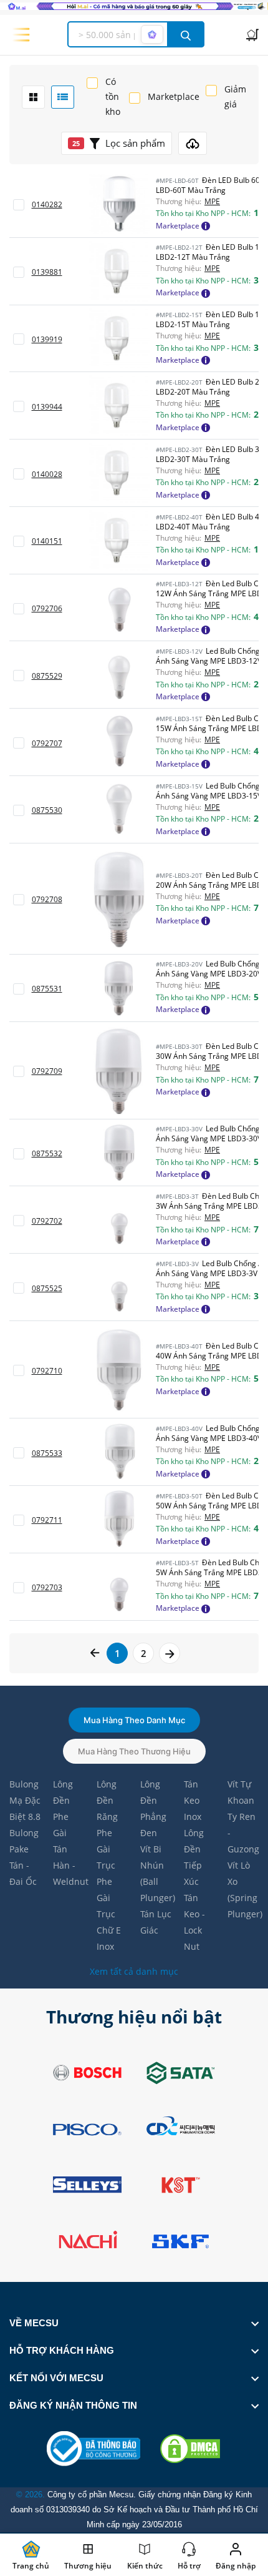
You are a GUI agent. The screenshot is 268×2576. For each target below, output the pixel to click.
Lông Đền (63, 1792)
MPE (212, 202)
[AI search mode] (152, 34)
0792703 (47, 1587)
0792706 (47, 608)
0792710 (47, 1371)
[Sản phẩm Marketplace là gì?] (206, 225)
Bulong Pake (24, 1841)
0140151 (47, 541)
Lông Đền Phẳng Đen (153, 1808)
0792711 (47, 1520)
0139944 (47, 407)
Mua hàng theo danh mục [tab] (134, 1720)
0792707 (47, 743)
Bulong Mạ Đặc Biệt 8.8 (25, 1800)
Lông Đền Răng (107, 1800)
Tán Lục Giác (156, 1922)
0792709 (47, 1071)
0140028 (47, 474)
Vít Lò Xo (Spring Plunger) (243, 1890)
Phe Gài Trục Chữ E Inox (109, 1914)
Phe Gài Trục (106, 1849)
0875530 (47, 810)
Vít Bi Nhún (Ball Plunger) (156, 1873)
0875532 (47, 1153)
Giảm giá (235, 96)
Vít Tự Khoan (241, 1792)
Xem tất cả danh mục (134, 1971)
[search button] (186, 34)
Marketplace (174, 96)
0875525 (47, 1288)
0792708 (47, 899)
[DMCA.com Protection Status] (190, 2449)
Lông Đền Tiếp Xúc (194, 1857)
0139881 (47, 272)
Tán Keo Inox (193, 1800)
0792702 (47, 1221)
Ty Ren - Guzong (243, 1833)
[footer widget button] (134, 2323)
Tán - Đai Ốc (23, 1873)
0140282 (47, 204)
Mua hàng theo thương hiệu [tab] (134, 1751)
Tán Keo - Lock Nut (194, 1922)
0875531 (47, 989)
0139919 (47, 339)
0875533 (47, 1453)
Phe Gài (61, 1825)
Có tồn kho (113, 96)
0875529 (47, 676)
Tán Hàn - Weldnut (69, 1865)
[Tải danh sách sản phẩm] (193, 143)
